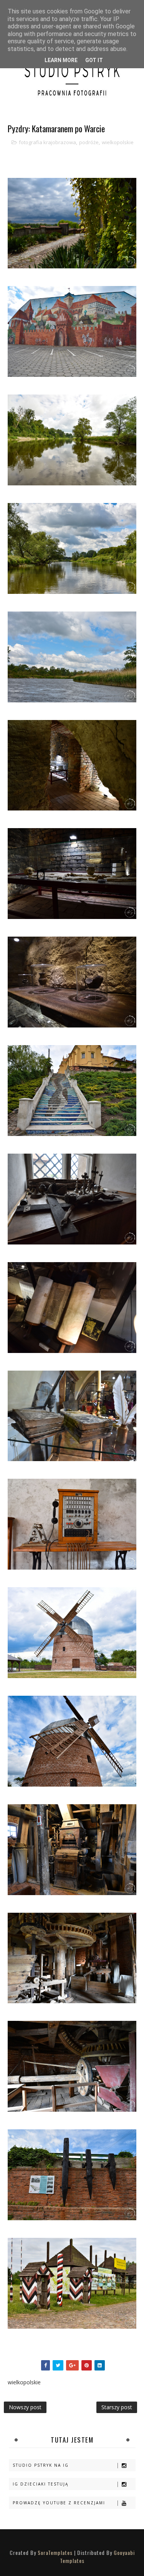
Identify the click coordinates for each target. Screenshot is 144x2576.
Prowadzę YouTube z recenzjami (59, 2503)
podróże (89, 142)
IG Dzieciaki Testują (41, 2484)
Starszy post (117, 2407)
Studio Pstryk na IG (41, 2465)
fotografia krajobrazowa (47, 142)
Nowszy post (25, 2407)
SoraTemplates (55, 2552)
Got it (94, 60)
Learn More (61, 60)
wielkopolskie (118, 142)
